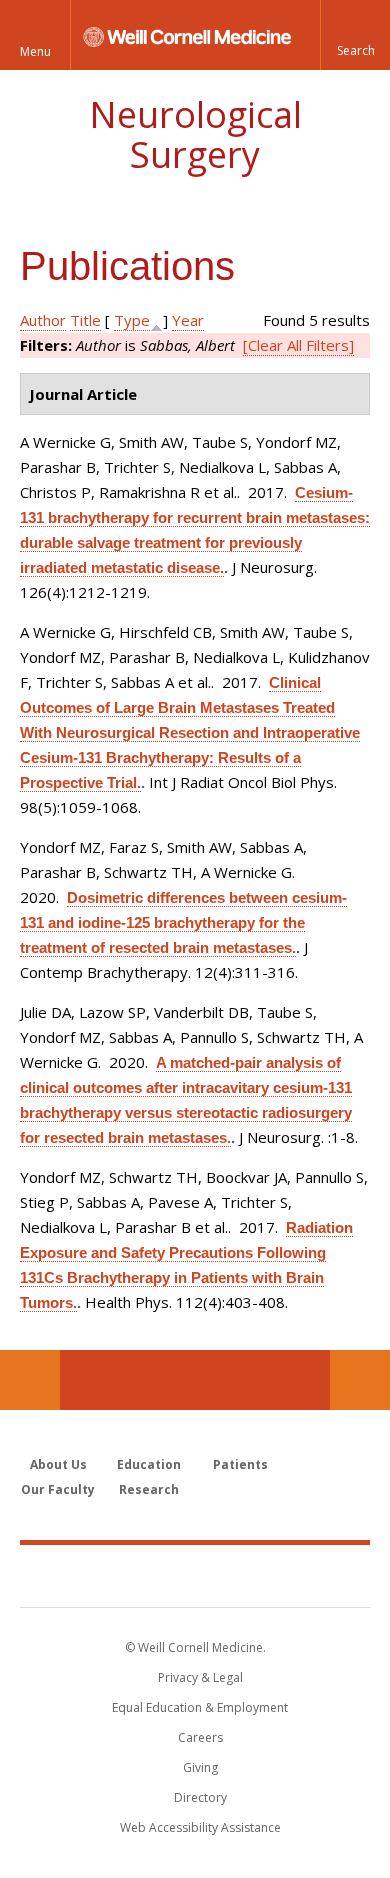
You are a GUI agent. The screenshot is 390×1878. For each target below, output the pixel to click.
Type (132, 320)
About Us (58, 1464)
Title (85, 320)
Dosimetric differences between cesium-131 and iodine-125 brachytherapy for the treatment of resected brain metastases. (183, 922)
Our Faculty (58, 1489)
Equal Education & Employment (200, 1707)
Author (43, 320)
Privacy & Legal (200, 1677)
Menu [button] (35, 51)
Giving (200, 1767)
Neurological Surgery (195, 134)
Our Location (30, 1380)
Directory (200, 1797)
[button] (355, 35)
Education (149, 1464)
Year (188, 320)
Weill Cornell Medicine (195, 1575)
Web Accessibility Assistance (200, 1827)
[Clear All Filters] (298, 345)
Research (149, 1489)
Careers (200, 1737)
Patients (240, 1464)
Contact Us (360, 1380)
